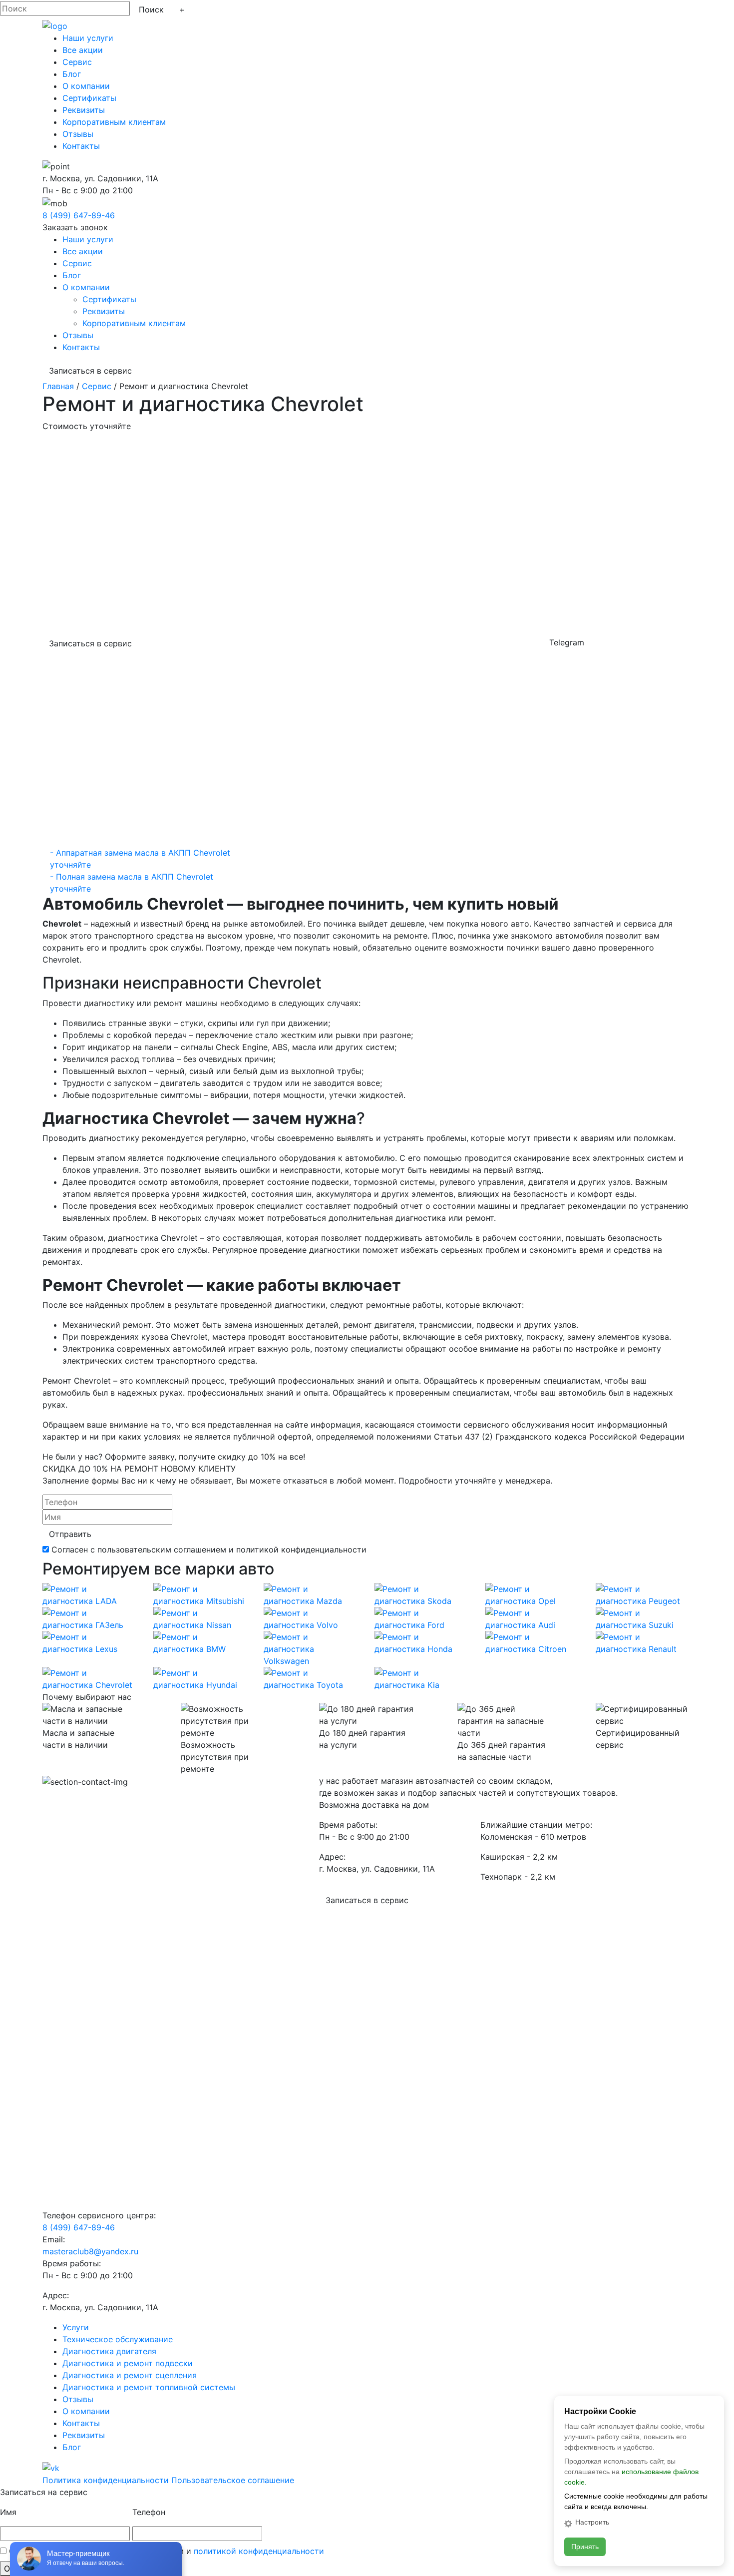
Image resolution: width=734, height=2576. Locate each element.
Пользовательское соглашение (233, 2480)
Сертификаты (89, 98)
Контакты (81, 146)
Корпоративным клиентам (114, 122)
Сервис (77, 62)
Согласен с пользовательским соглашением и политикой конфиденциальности (209, 1549)
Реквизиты (84, 110)
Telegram (567, 642)
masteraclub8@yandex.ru (90, 2251)
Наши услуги (88, 38)
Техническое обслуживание (118, 2339)
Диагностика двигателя (109, 2351)
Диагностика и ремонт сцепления (130, 2375)
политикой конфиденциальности (259, 2551)
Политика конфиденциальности (106, 2480)
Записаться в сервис (90, 371)
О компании (86, 86)
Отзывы (78, 134)
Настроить (592, 2522)
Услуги (76, 2327)
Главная (58, 386)
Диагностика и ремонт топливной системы (149, 2387)
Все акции (83, 50)
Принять (585, 2547)
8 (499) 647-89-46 (79, 215)
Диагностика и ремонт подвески (128, 2363)
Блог (72, 74)
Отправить (70, 1534)
